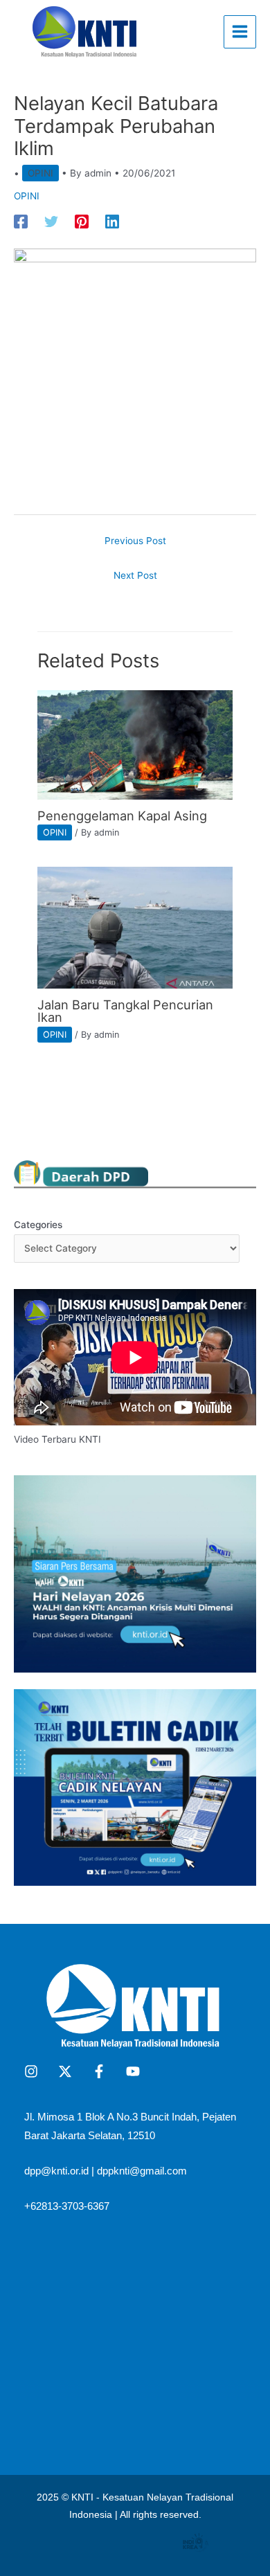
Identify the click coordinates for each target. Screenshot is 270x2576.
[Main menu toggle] (240, 32)
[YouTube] (133, 2071)
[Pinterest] (82, 222)
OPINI (40, 173)
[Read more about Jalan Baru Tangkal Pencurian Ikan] (135, 927)
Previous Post (135, 541)
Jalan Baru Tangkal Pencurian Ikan (125, 1011)
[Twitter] (51, 222)
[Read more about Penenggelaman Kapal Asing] (135, 744)
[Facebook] (21, 222)
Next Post (135, 575)
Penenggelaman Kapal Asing (122, 816)
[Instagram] (31, 2071)
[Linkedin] (112, 222)
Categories (38, 1225)
